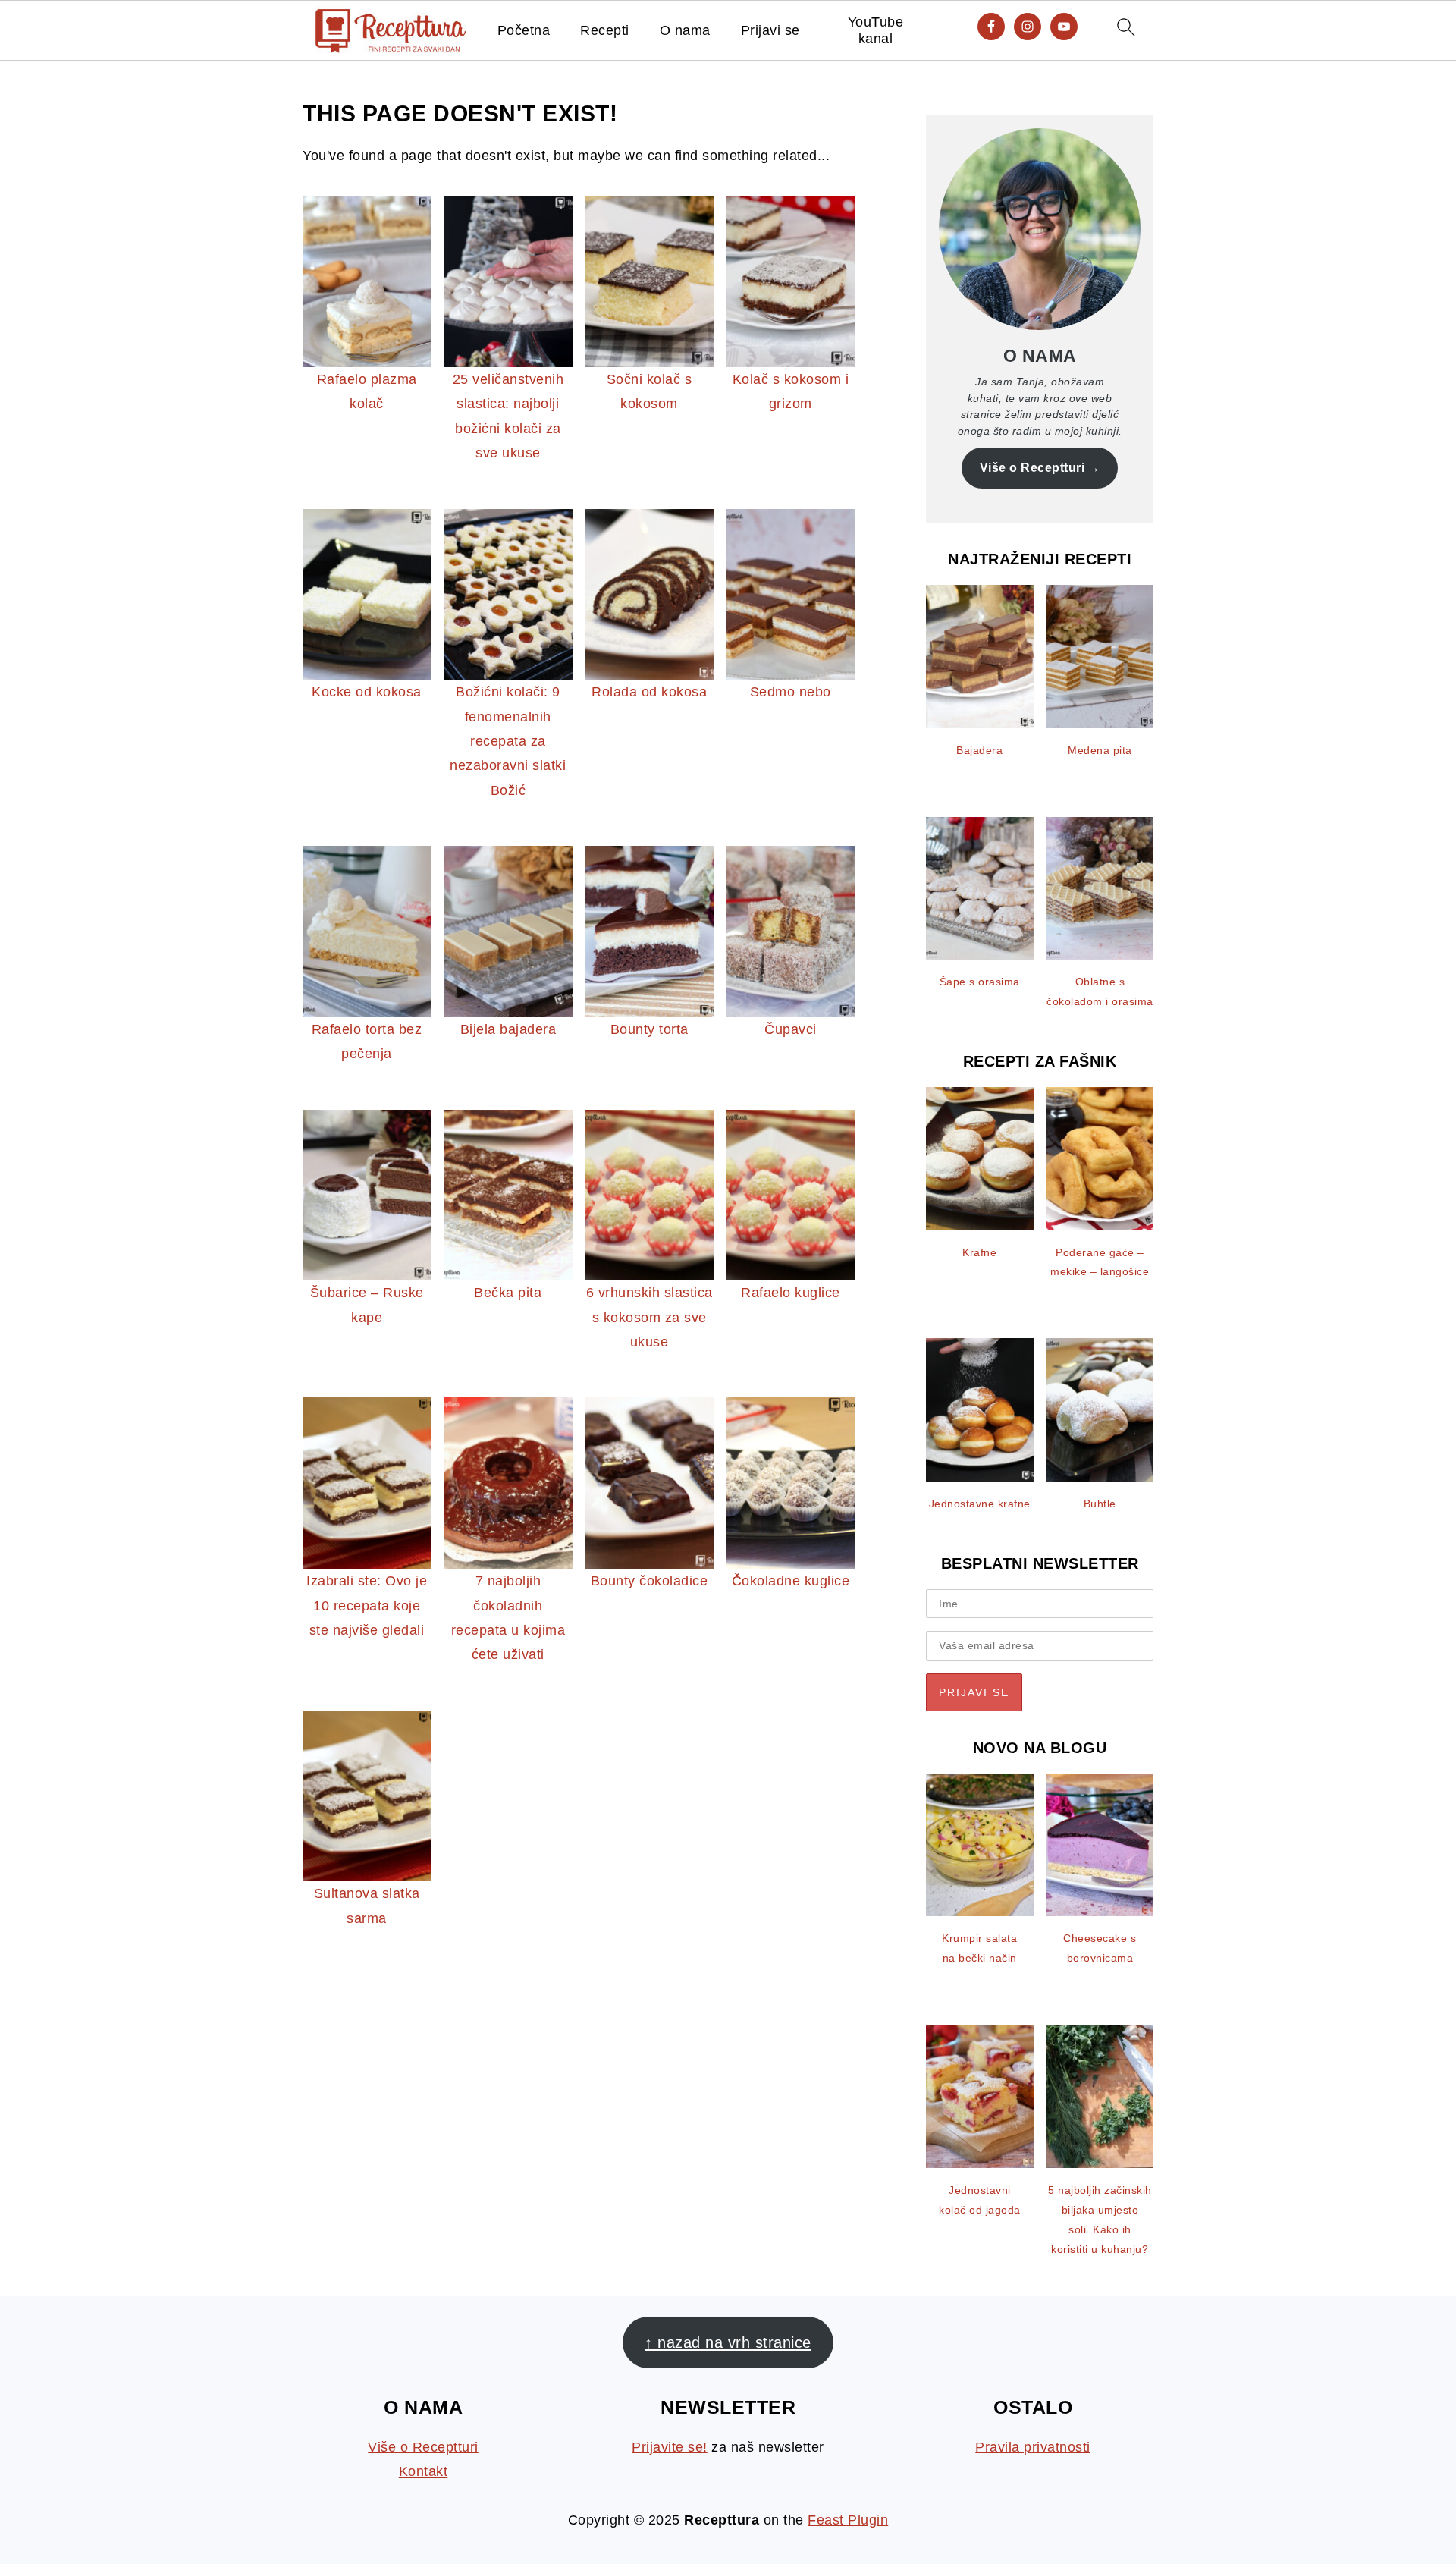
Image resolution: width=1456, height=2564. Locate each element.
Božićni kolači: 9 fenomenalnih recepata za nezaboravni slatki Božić (508, 741)
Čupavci (791, 1029)
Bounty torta (650, 1029)
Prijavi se (770, 30)
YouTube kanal (876, 30)
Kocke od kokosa (367, 692)
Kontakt (424, 2471)
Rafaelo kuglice (791, 1293)
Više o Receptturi (1032, 467)
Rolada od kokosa (649, 692)
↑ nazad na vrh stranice (728, 2342)
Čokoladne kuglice (791, 1581)
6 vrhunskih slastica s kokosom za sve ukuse (650, 1317)
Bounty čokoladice (650, 1581)
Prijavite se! (670, 2447)
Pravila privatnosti (1033, 2447)
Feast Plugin (848, 2520)
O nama (685, 30)
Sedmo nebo (791, 692)
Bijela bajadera (508, 1029)
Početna (524, 30)
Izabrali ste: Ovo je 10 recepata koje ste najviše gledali (367, 1606)
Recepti (605, 30)
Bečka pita (508, 1293)
